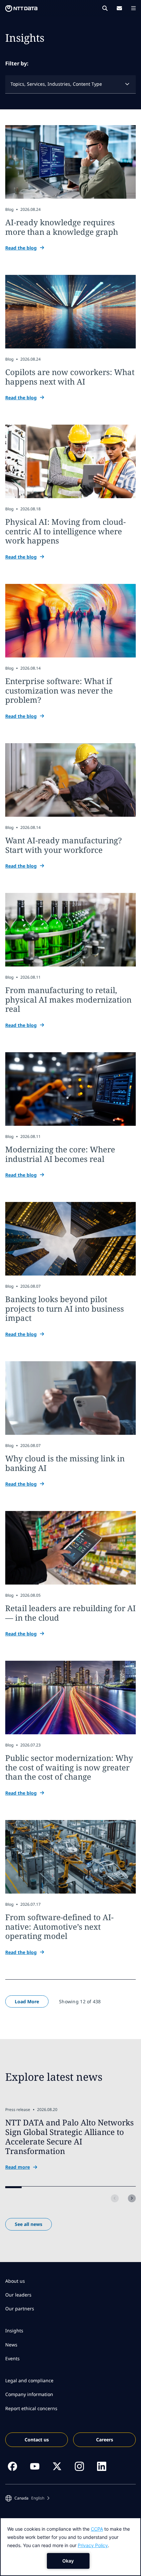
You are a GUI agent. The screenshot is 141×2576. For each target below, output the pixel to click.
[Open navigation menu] (133, 8)
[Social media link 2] (35, 2466)
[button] (27, 2498)
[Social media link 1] (12, 2466)
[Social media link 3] (57, 2466)
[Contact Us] (119, 8)
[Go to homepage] (21, 9)
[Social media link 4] (79, 2466)
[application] (70, 2547)
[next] (132, 2198)
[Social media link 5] (102, 2466)
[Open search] (105, 8)
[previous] (115, 2198)
